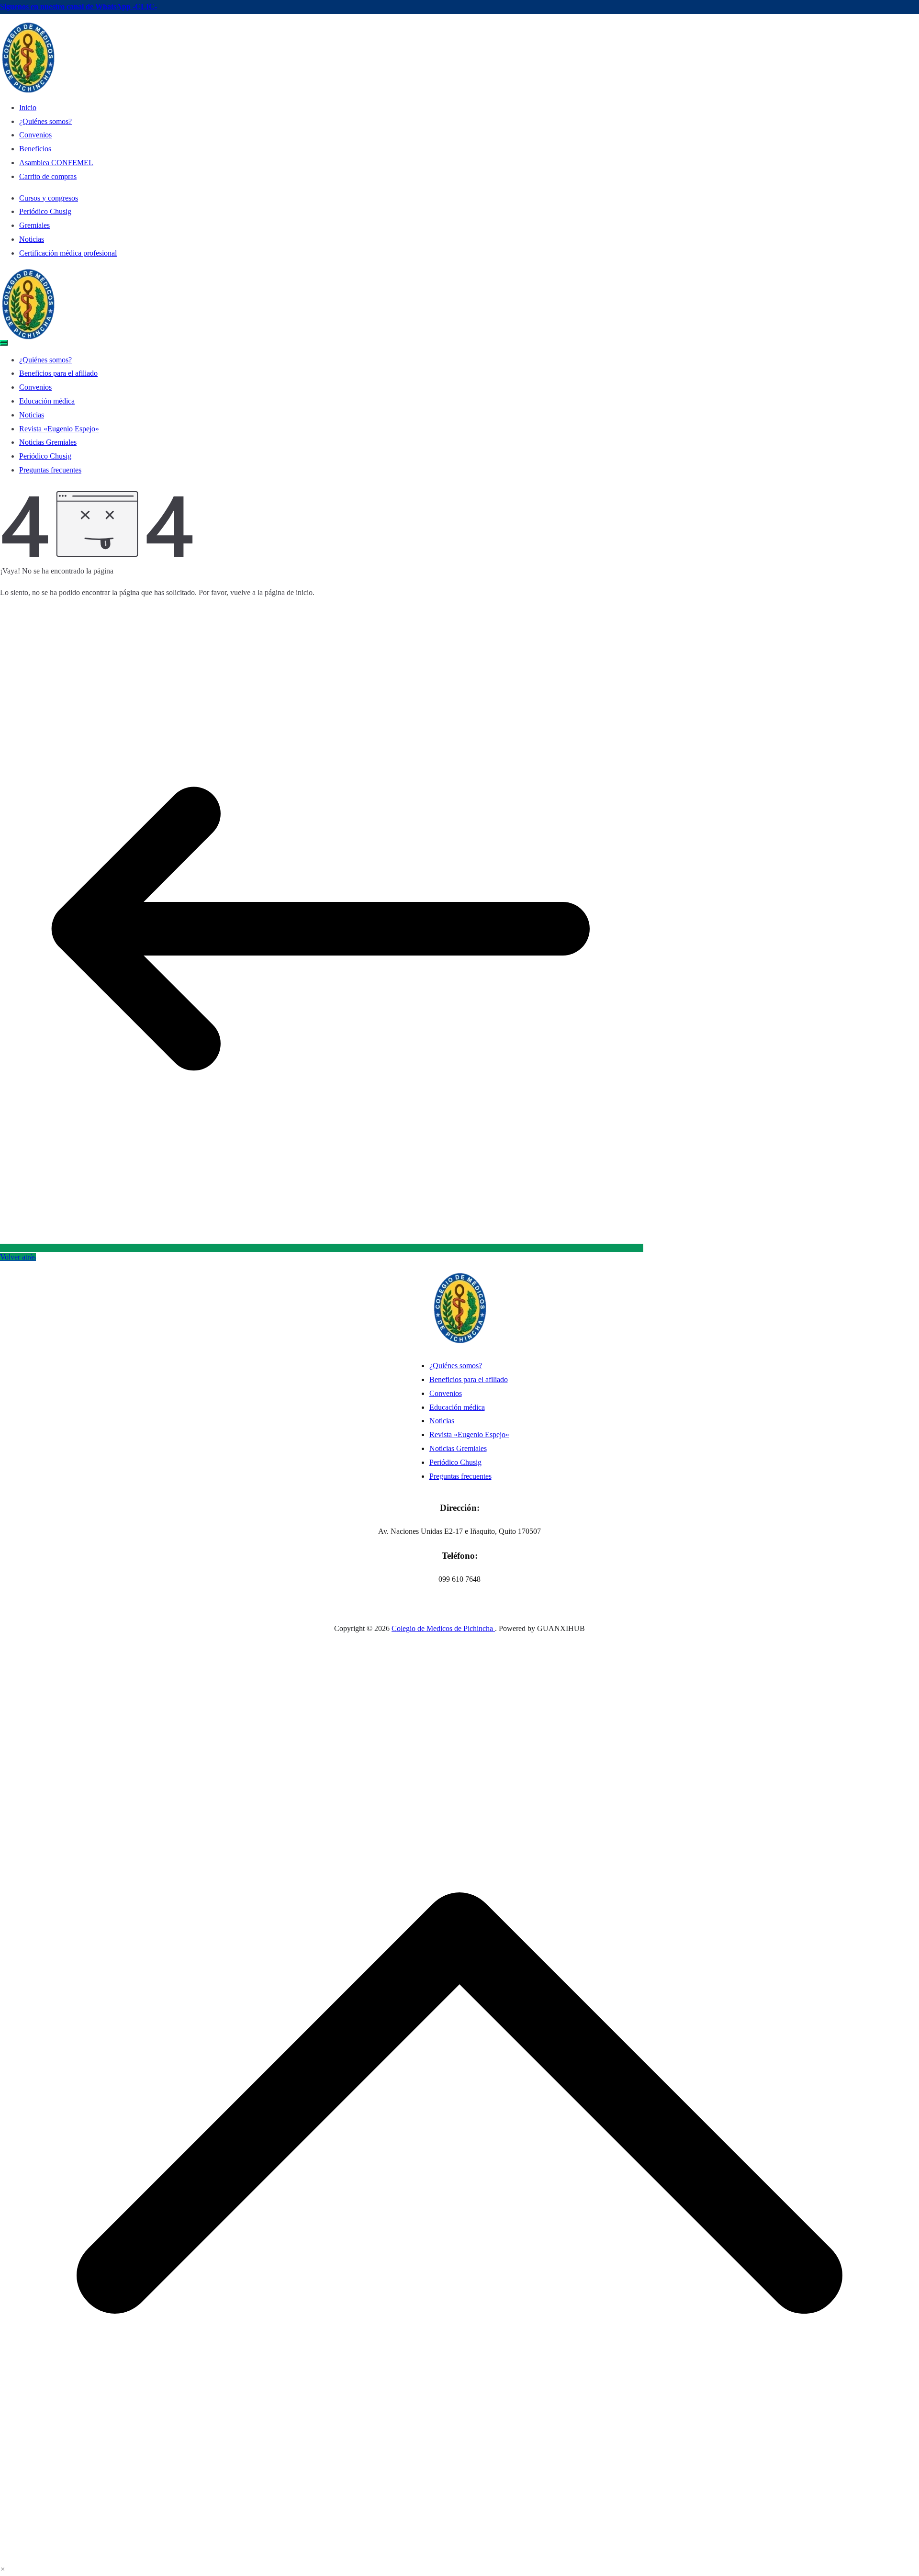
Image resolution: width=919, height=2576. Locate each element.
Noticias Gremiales (48, 442)
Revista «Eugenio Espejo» (59, 429)
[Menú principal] (4, 341)
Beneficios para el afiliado (58, 373)
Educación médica (47, 401)
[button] (3, 2569)
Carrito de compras (48, 176)
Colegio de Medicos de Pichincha (443, 1628)
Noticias (32, 239)
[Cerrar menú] (4, 344)
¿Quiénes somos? (45, 121)
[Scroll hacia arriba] (459, 2560)
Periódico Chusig (45, 211)
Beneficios (35, 149)
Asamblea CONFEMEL (56, 163)
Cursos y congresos (49, 198)
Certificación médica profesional (68, 253)
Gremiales (34, 225)
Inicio (28, 107)
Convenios (35, 135)
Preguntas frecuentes (50, 470)
